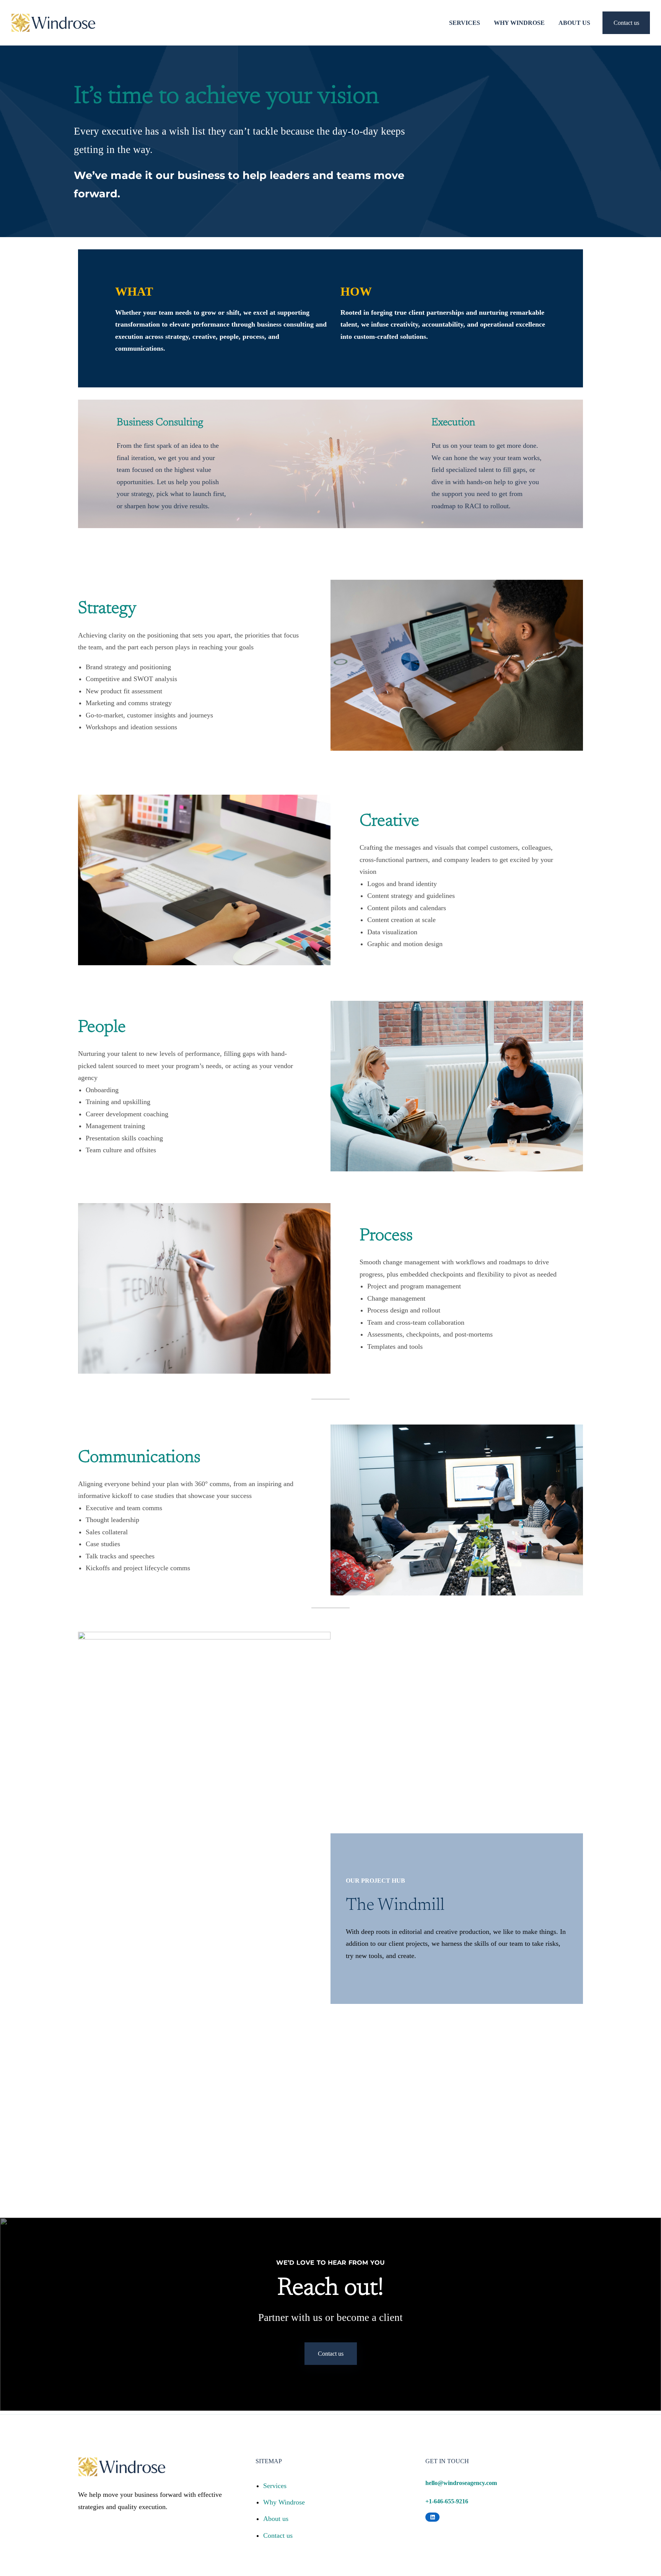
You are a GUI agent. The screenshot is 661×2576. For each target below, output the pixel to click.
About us (276, 2519)
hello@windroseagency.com (461, 2483)
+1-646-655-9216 (447, 2501)
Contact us (626, 23)
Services (275, 2486)
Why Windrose (284, 2502)
